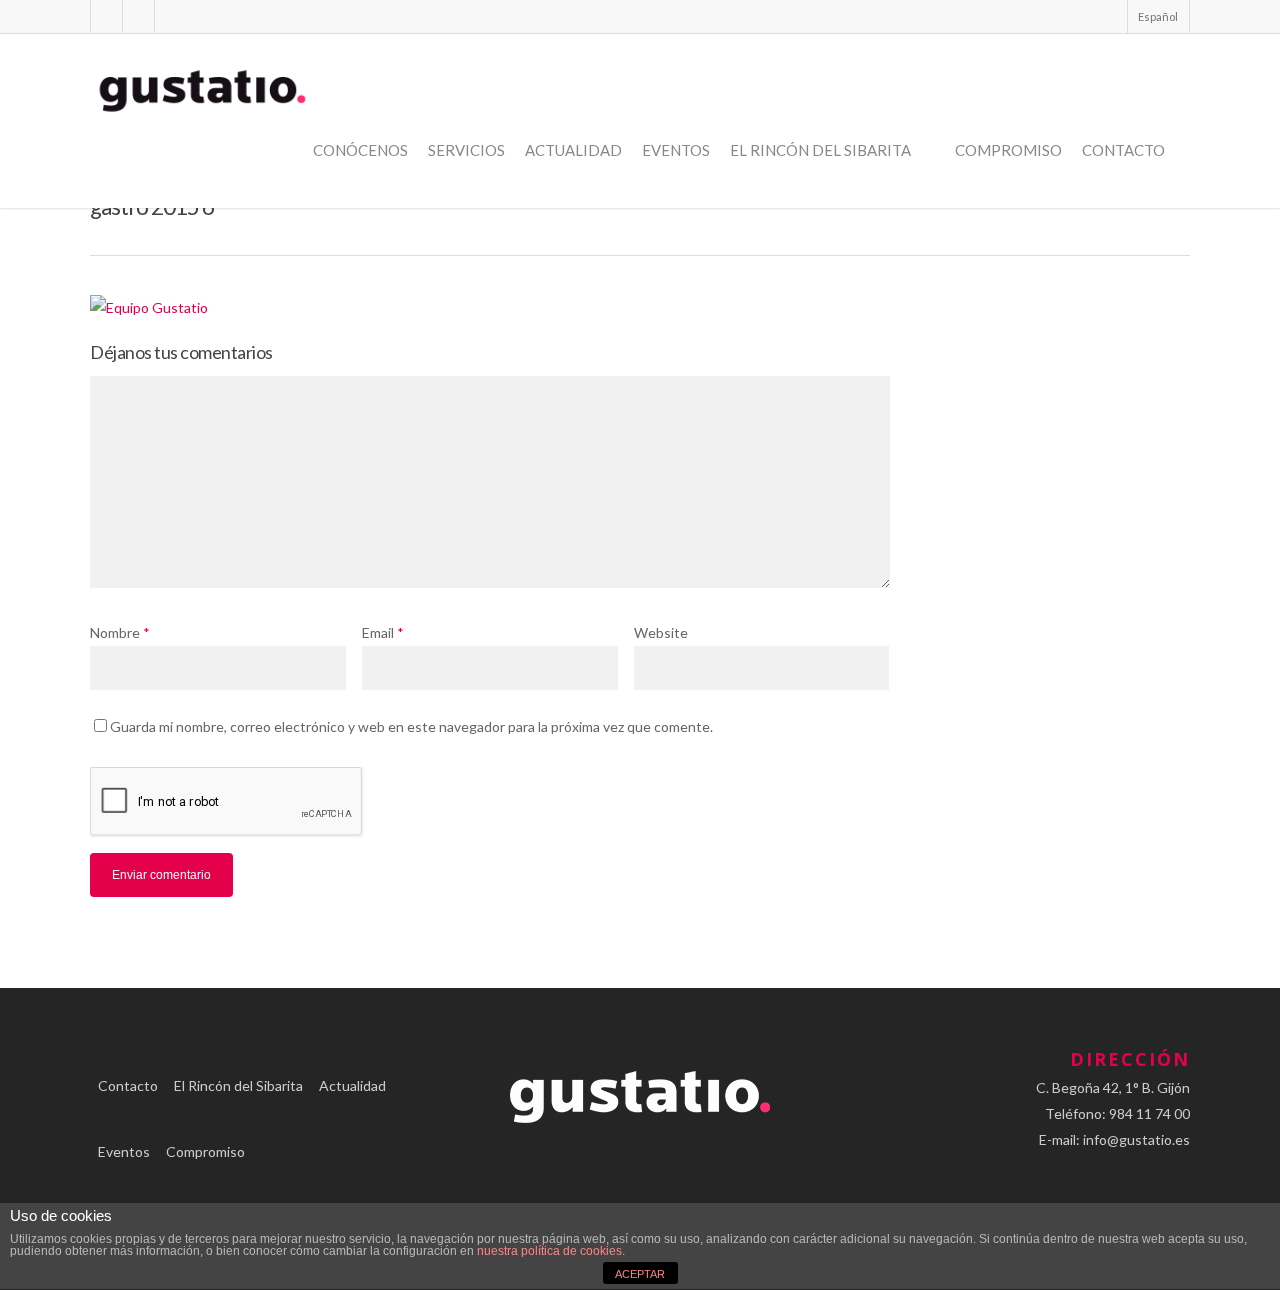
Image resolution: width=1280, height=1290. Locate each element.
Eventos (676, 150)
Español (1158, 16)
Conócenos (360, 150)
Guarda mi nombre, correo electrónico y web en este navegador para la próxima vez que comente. (411, 726)
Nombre (120, 632)
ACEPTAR (640, 1274)
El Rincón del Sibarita (820, 150)
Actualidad (573, 150)
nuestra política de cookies (549, 1251)
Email (383, 632)
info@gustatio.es (1136, 1139)
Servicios (466, 150)
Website (661, 632)
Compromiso (1008, 150)
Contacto (1123, 150)
